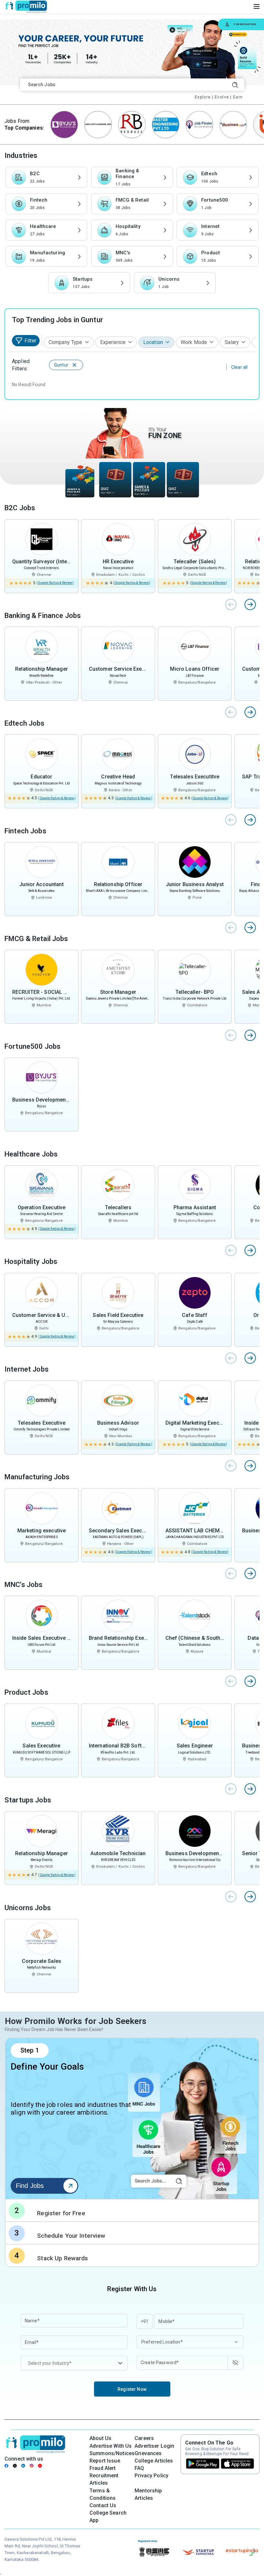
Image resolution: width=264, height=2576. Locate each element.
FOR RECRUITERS (245, 24)
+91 (145, 2321)
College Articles (154, 2461)
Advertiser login (154, 2446)
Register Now (132, 2389)
